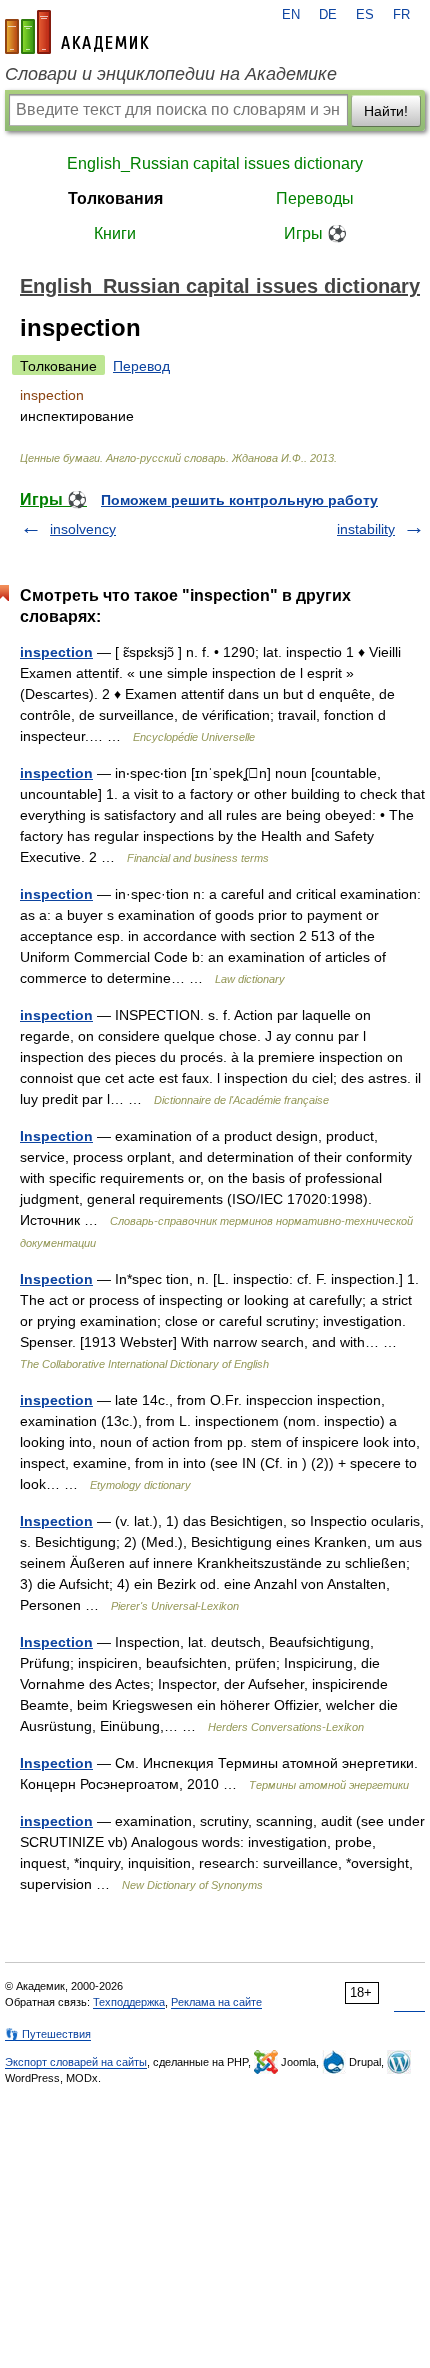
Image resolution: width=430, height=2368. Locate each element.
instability (366, 529)
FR (401, 15)
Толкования (115, 198)
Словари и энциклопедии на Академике (171, 74)
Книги (115, 233)
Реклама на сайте (216, 2002)
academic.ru (77, 32)
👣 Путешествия (48, 2034)
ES (365, 15)
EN (291, 15)
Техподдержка (129, 2002)
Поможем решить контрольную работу (239, 500)
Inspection (56, 1136)
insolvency (83, 529)
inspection (56, 652)
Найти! (386, 111)
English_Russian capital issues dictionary (215, 163)
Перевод (141, 366)
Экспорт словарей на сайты (76, 2062)
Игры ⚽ (315, 233)
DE (328, 15)
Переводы (315, 198)
